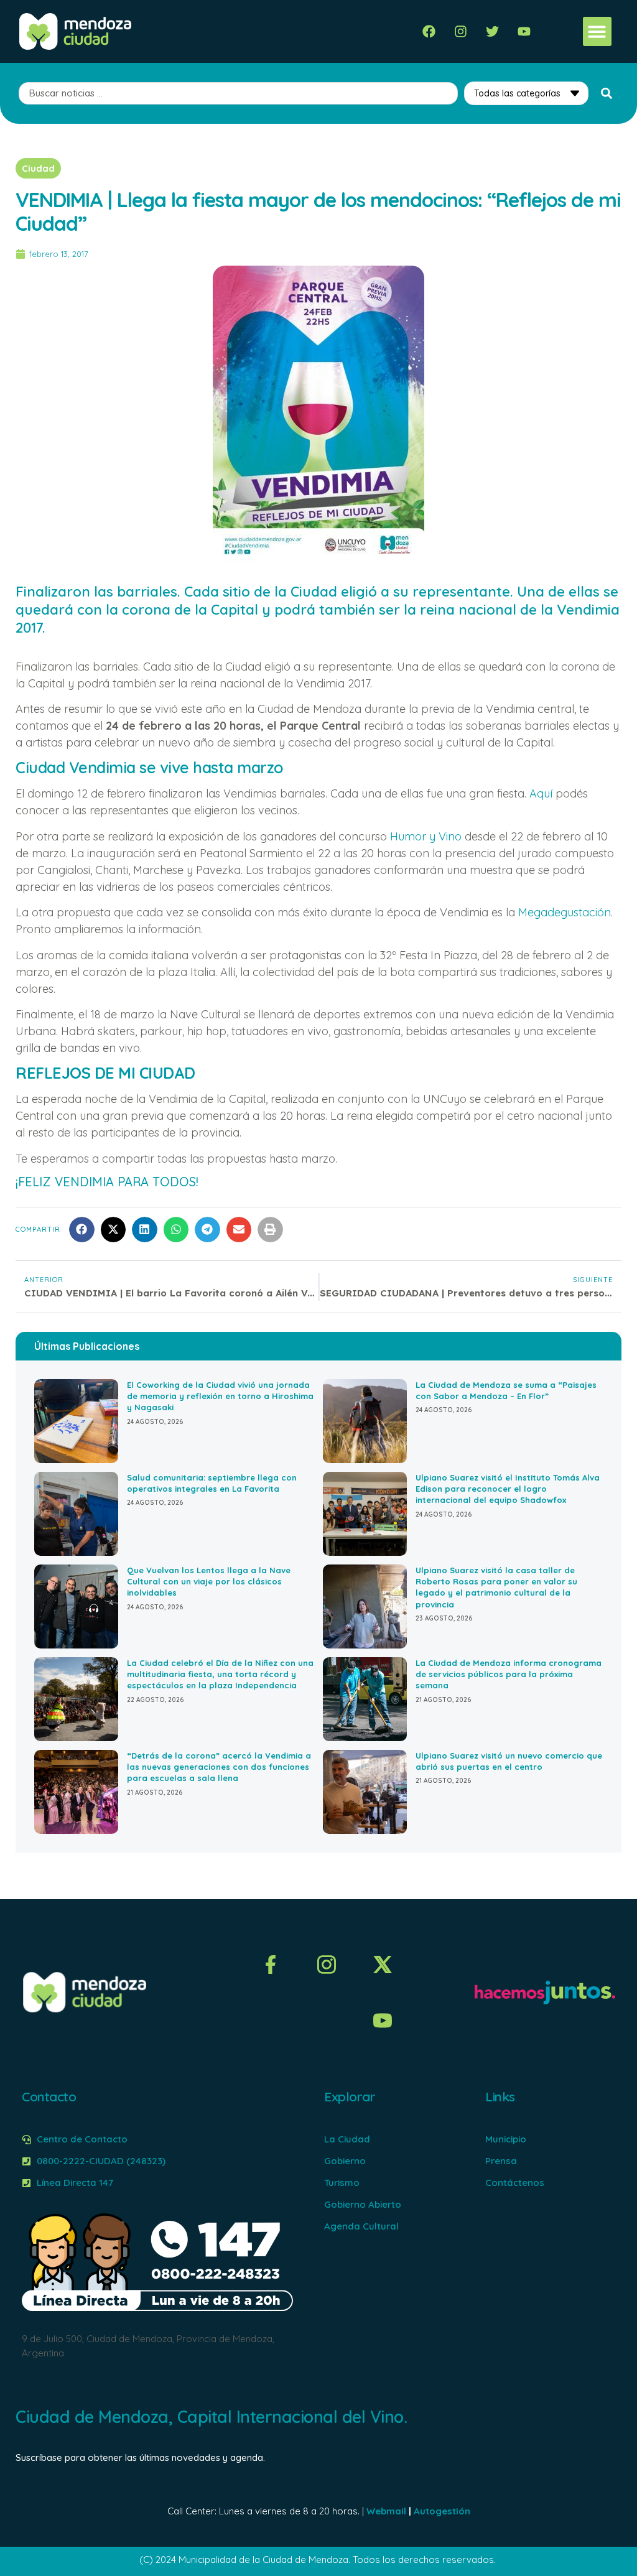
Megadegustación (565, 912)
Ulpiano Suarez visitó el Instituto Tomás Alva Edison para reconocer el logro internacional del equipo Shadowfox (508, 1489)
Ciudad (38, 168)
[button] (597, 31)
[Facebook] (429, 31)
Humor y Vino (426, 836)
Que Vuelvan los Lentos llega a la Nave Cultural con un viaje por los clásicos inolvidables (209, 1581)
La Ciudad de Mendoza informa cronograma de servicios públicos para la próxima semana (509, 1674)
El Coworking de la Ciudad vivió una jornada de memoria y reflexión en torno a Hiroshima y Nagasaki (220, 1396)
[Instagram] (461, 31)
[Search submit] (607, 93)
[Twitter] (492, 31)
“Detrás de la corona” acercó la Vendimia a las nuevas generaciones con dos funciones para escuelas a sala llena (219, 1767)
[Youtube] (524, 31)
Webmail (386, 2511)
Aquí (541, 793)
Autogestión (442, 2511)
